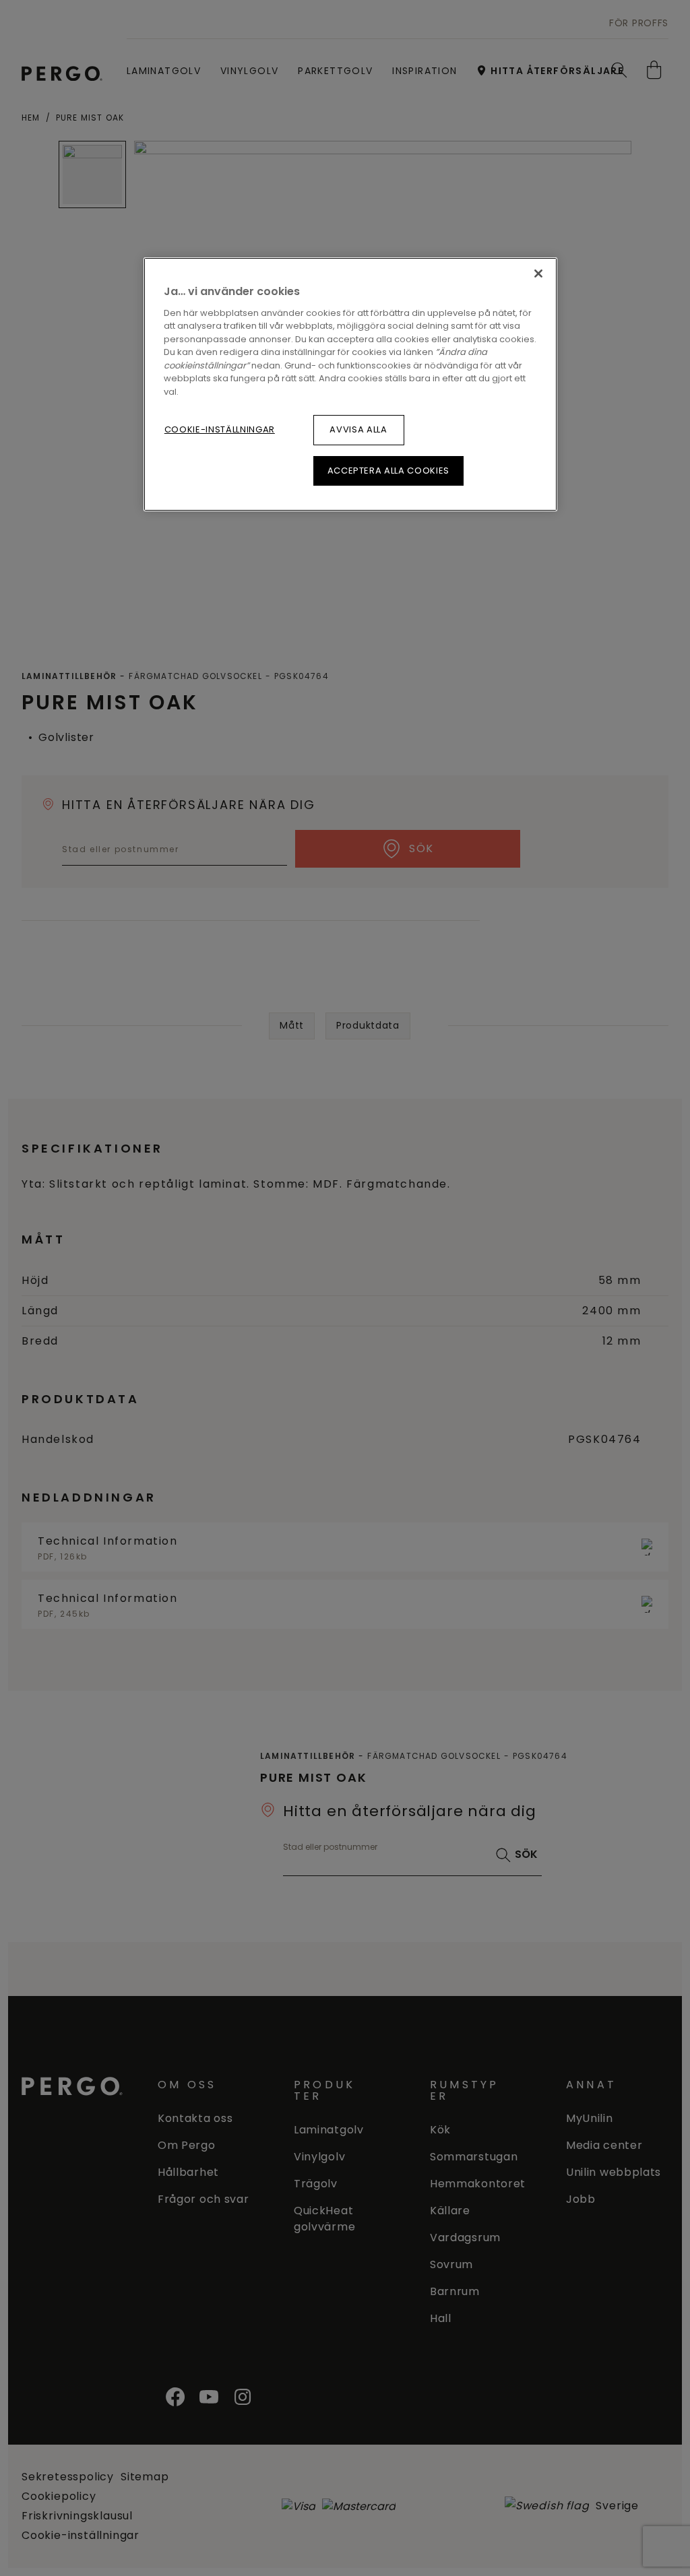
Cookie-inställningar (220, 429)
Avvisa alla (358, 429)
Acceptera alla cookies (388, 471)
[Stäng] (538, 273)
